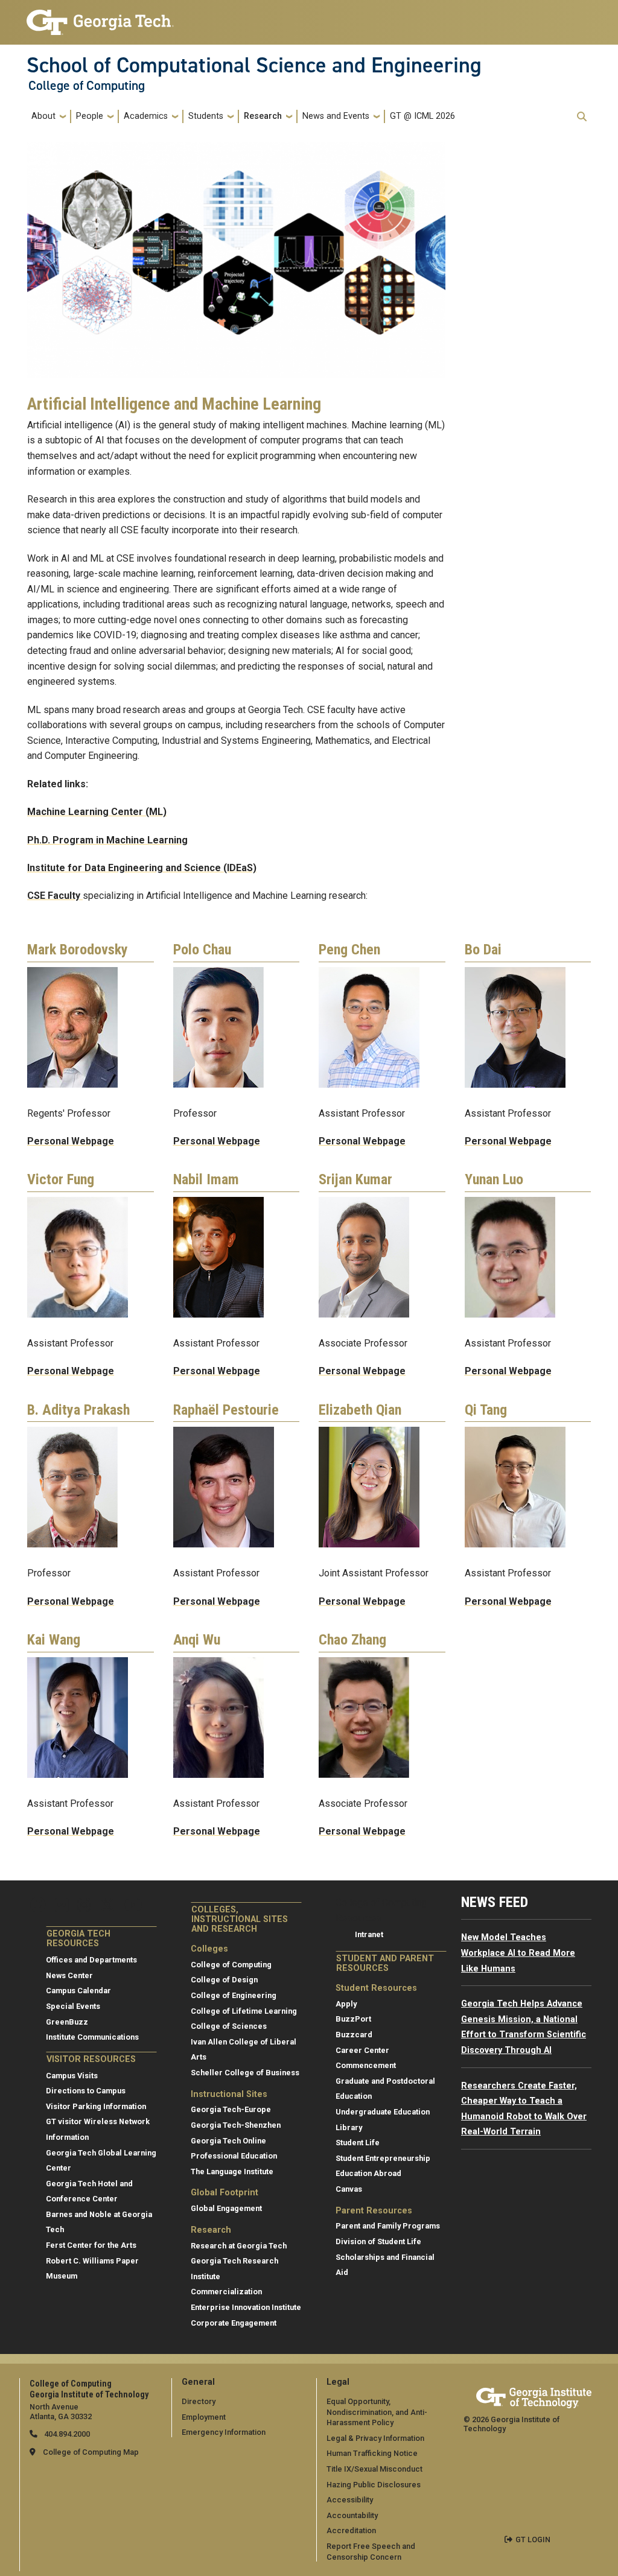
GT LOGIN (533, 2540)
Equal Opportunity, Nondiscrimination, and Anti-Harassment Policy (377, 2412)
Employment (204, 2417)
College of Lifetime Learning (244, 2011)
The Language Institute (232, 2172)
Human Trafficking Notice (372, 2453)
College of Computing (87, 86)
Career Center (362, 2050)
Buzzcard (354, 2035)
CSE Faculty (55, 896)
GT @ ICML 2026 (422, 116)
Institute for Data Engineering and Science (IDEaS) (142, 868)
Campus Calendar (78, 1991)
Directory (199, 2401)
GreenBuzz (67, 2022)
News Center (69, 1975)
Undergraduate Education (383, 2112)
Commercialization (226, 2292)
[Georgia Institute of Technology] (100, 17)
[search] (582, 116)
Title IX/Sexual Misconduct (374, 2469)
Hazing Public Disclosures (374, 2485)
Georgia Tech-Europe (231, 2109)
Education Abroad (368, 2173)
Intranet (369, 1934)
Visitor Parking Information (96, 2106)
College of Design (224, 1980)
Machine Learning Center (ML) (97, 812)
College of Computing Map (91, 2452)
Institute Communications (92, 2037)
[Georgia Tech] (534, 2396)
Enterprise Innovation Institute (246, 2307)
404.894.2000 (66, 2434)
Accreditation (351, 2530)
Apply (346, 2004)
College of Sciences (229, 2026)
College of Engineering (234, 1995)
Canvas (349, 2189)
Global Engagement (226, 2208)
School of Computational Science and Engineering (254, 65)
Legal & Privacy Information (375, 2438)
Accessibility (350, 2500)
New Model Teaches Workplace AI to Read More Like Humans (518, 1953)
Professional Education (234, 2156)
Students (206, 116)
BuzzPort (353, 2019)
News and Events (336, 116)
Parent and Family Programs (388, 2226)
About (43, 116)
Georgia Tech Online (228, 2141)
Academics (146, 116)
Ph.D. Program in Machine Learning (107, 840)
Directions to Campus (86, 2091)
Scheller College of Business (245, 2073)
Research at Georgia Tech (239, 2246)
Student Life (358, 2143)
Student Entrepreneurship (383, 2158)
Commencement (366, 2065)
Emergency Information (224, 2432)
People (90, 116)
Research (263, 116)
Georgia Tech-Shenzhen (236, 2125)
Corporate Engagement (234, 2323)
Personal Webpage (71, 1141)
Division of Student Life (378, 2241)
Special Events (73, 2006)
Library (349, 2127)
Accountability (352, 2515)
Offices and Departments (91, 1960)
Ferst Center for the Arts (91, 2245)
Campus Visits (72, 2076)
